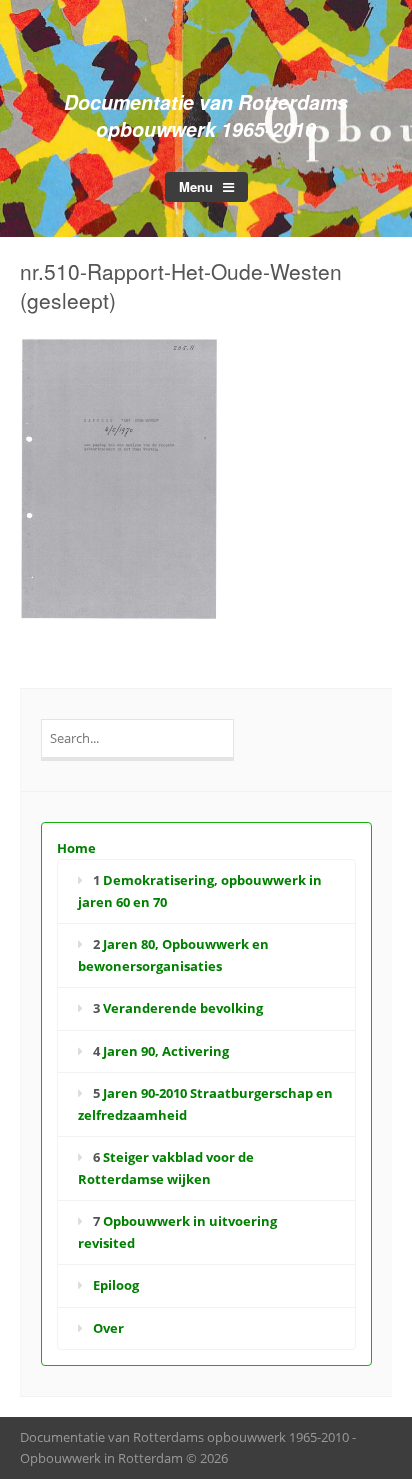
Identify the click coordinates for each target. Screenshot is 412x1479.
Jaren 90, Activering (166, 1051)
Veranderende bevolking (183, 1008)
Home (76, 848)
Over (108, 1328)
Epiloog (116, 1285)
